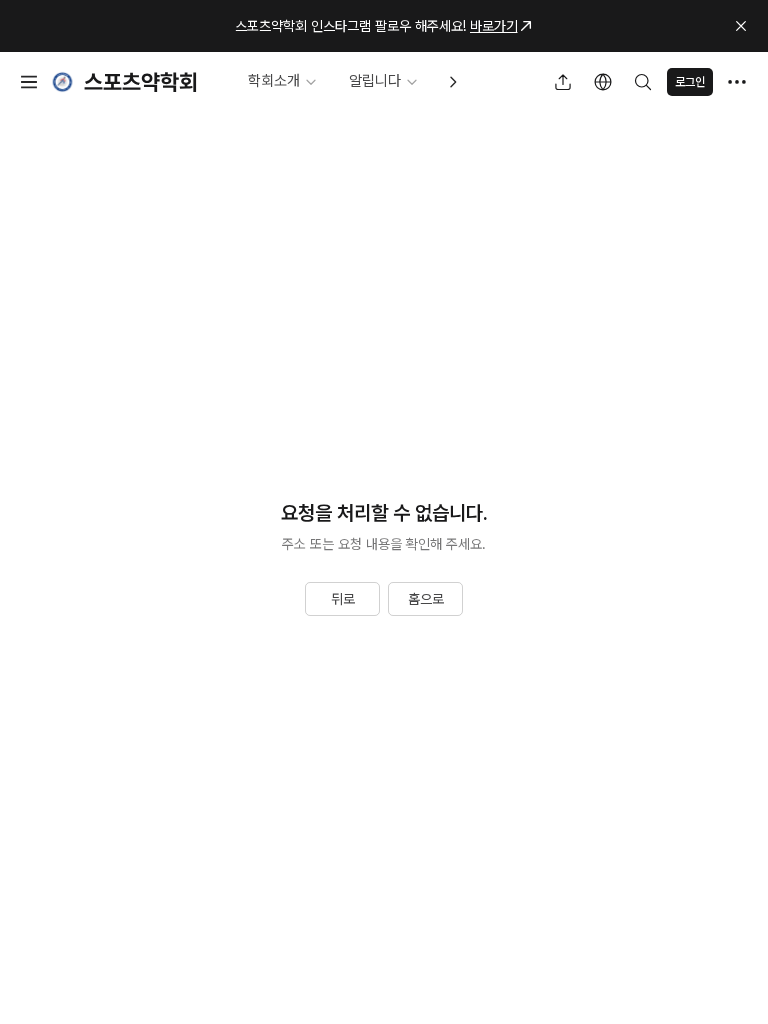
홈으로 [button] (426, 599)
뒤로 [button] (343, 599)
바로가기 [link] (494, 26)
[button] (741, 26)
